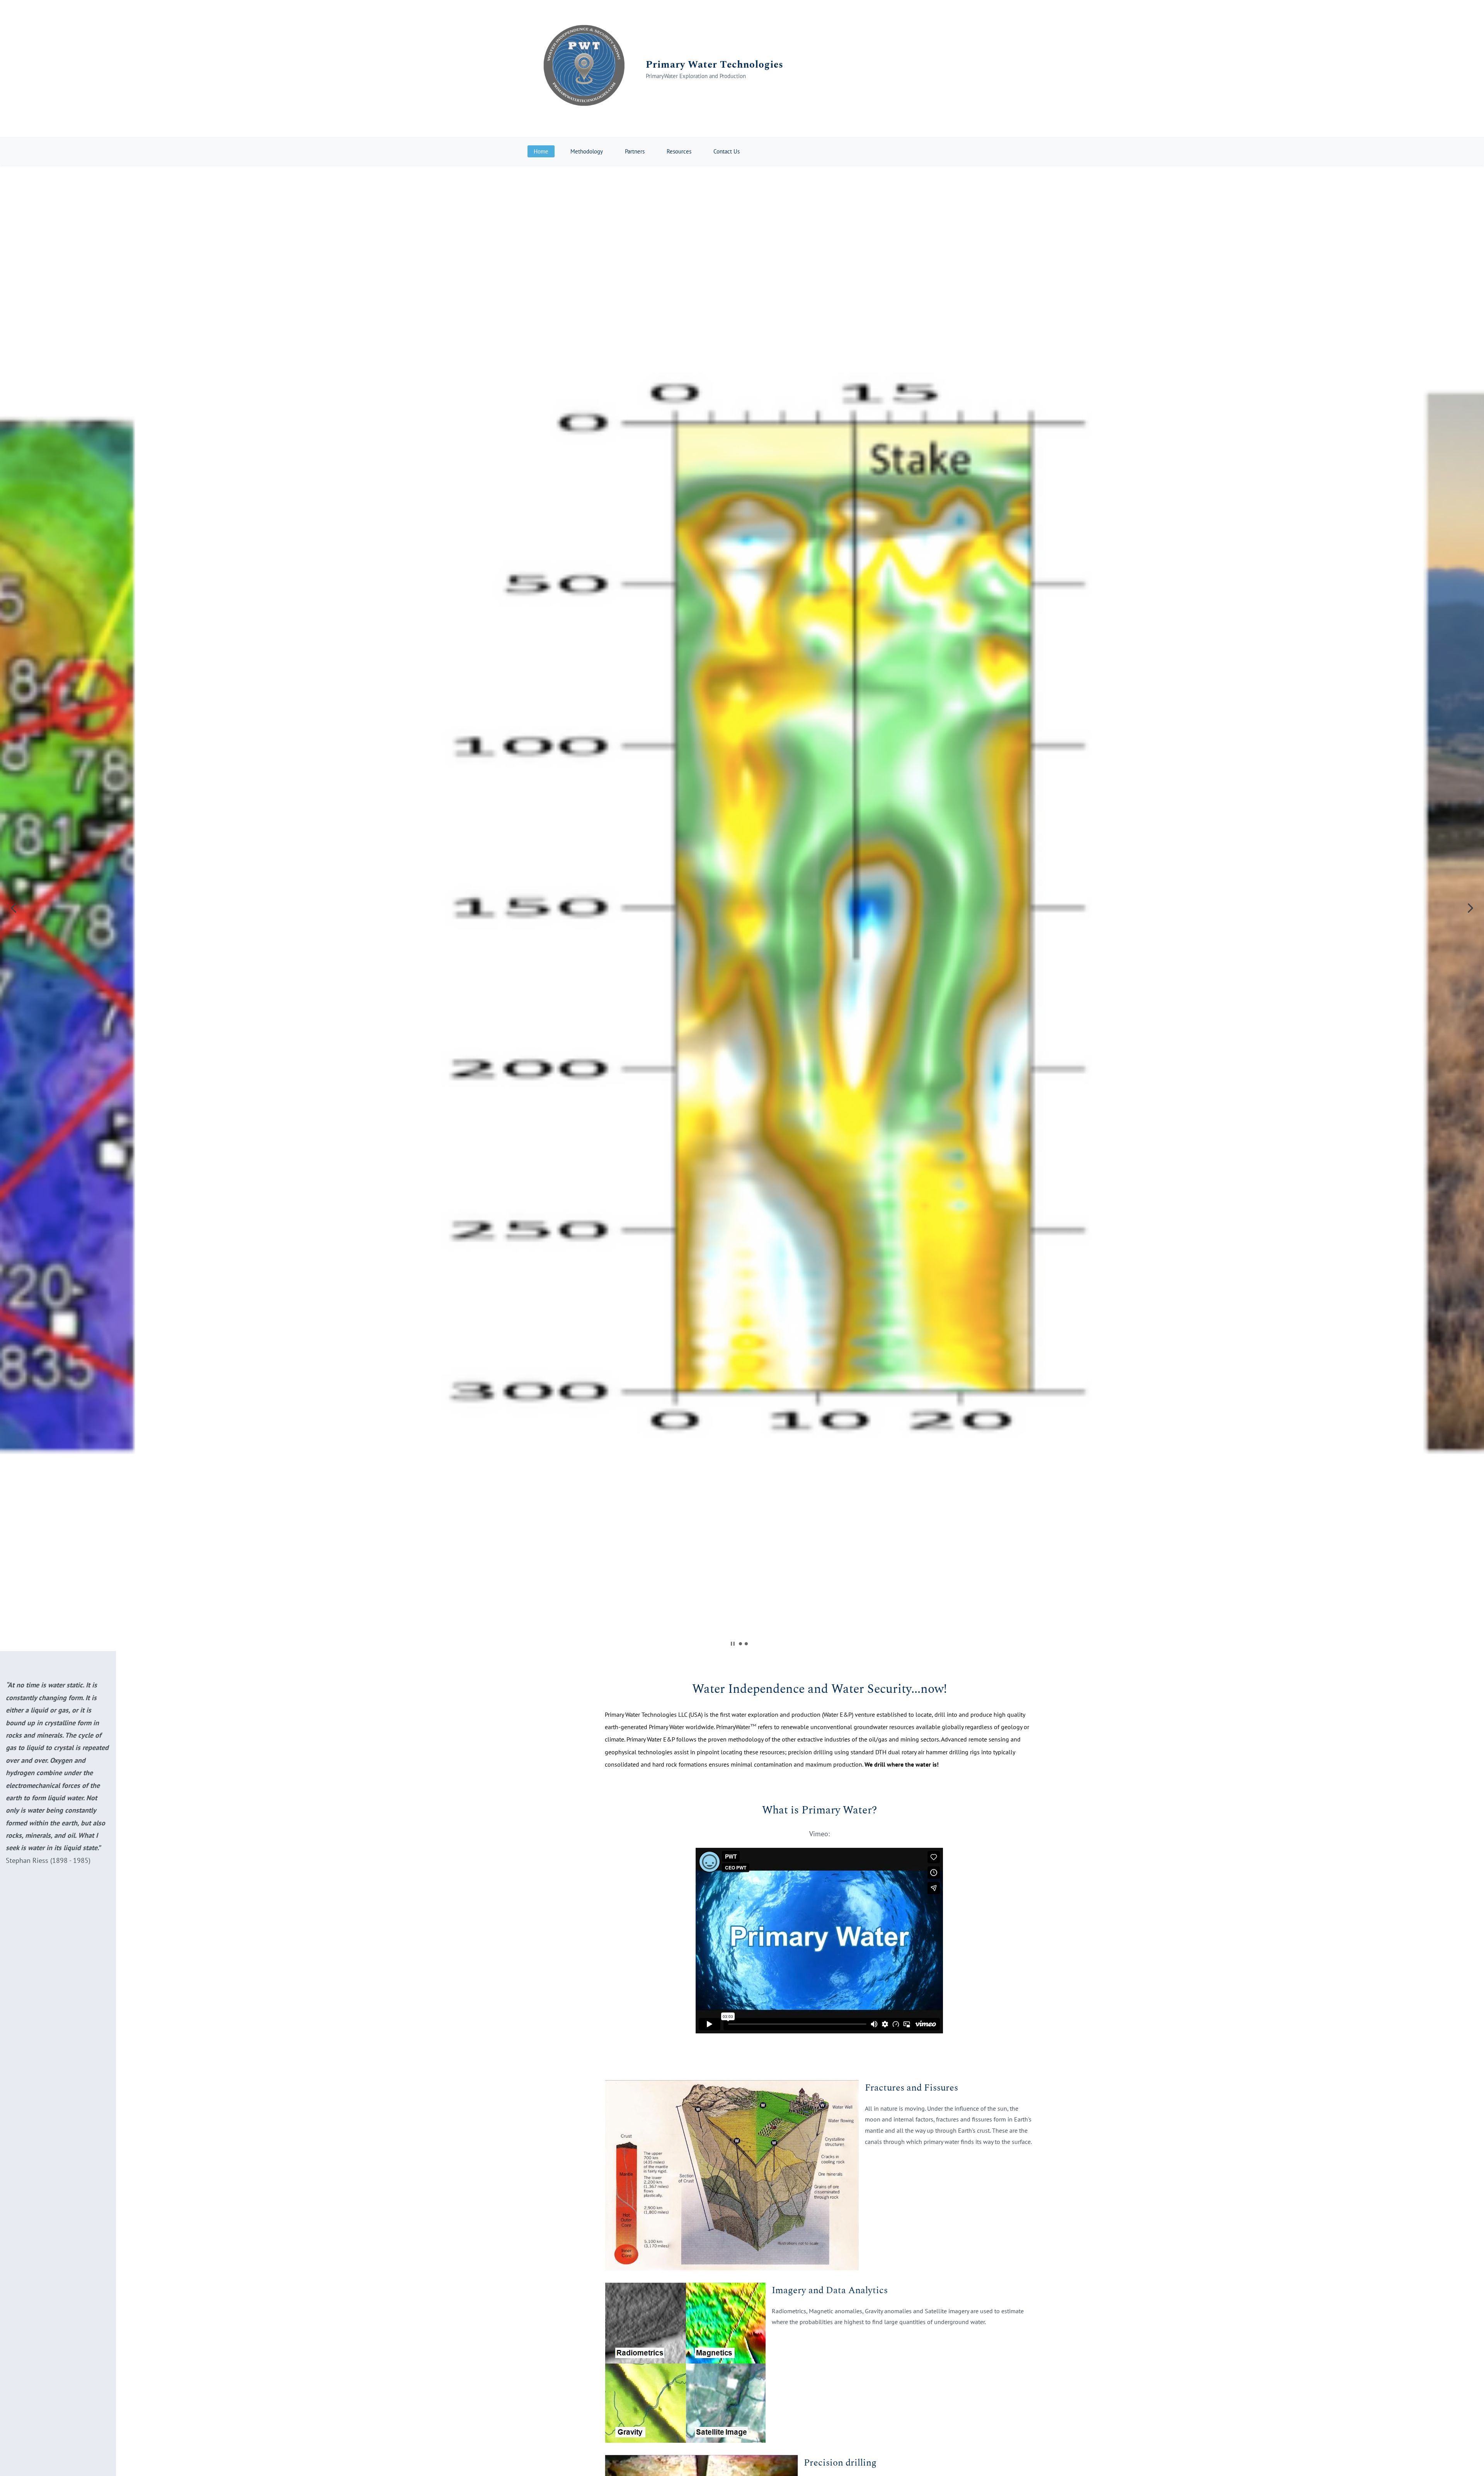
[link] (732, 2086)
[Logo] (584, 69)
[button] (14, 908)
